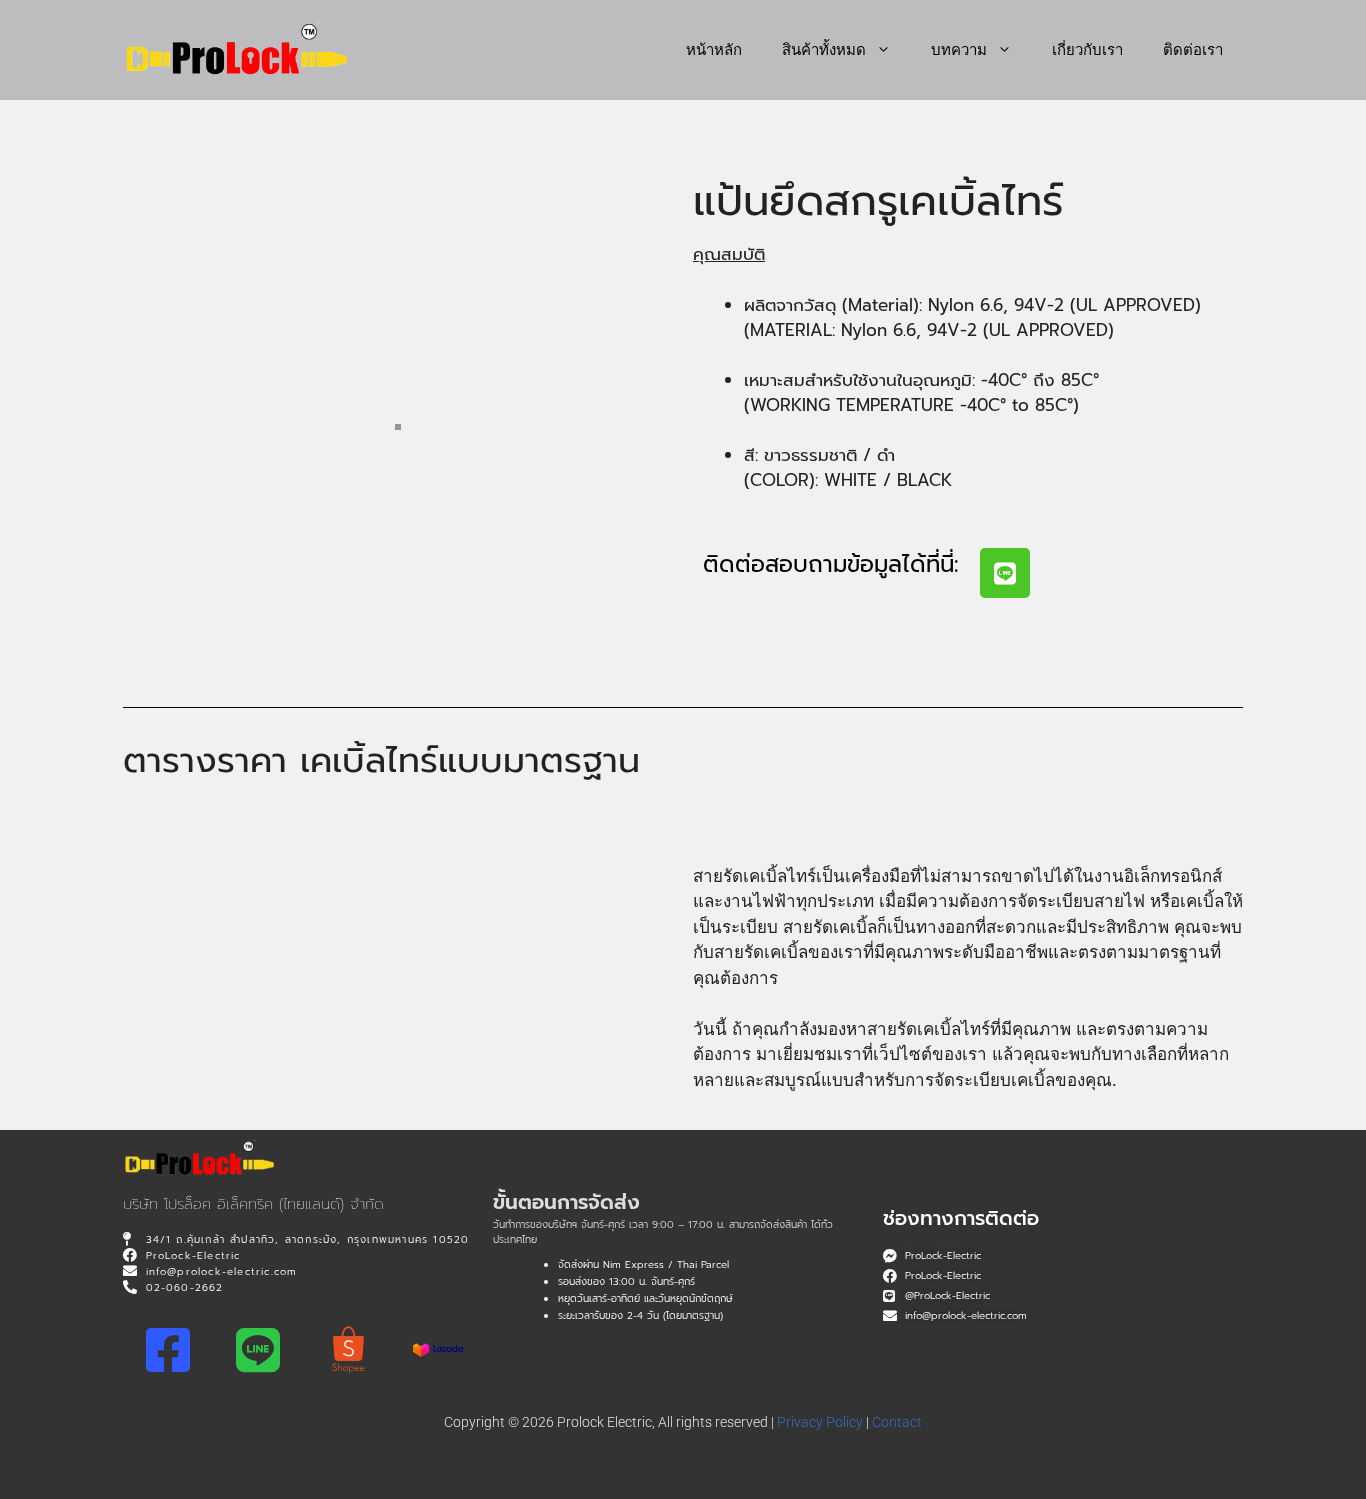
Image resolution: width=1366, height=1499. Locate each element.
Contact (897, 1422)
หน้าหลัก (714, 49)
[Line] (1005, 573)
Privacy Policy (820, 1422)
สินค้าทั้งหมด (824, 49)
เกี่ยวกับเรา (1087, 49)
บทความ (959, 49)
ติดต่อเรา (1193, 49)
